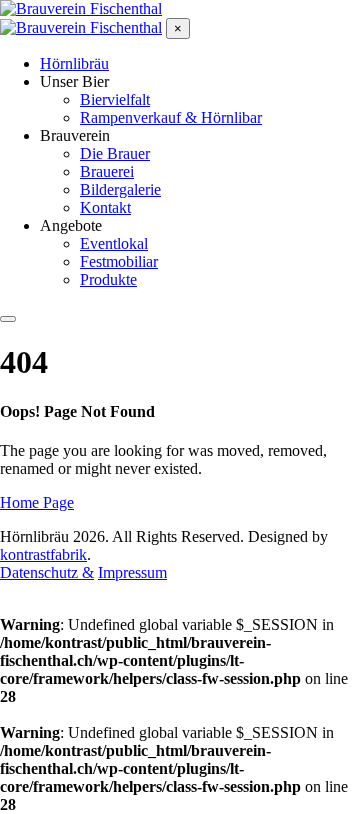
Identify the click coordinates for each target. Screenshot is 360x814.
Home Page (37, 502)
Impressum (132, 572)
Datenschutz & (47, 572)
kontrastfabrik (43, 554)
